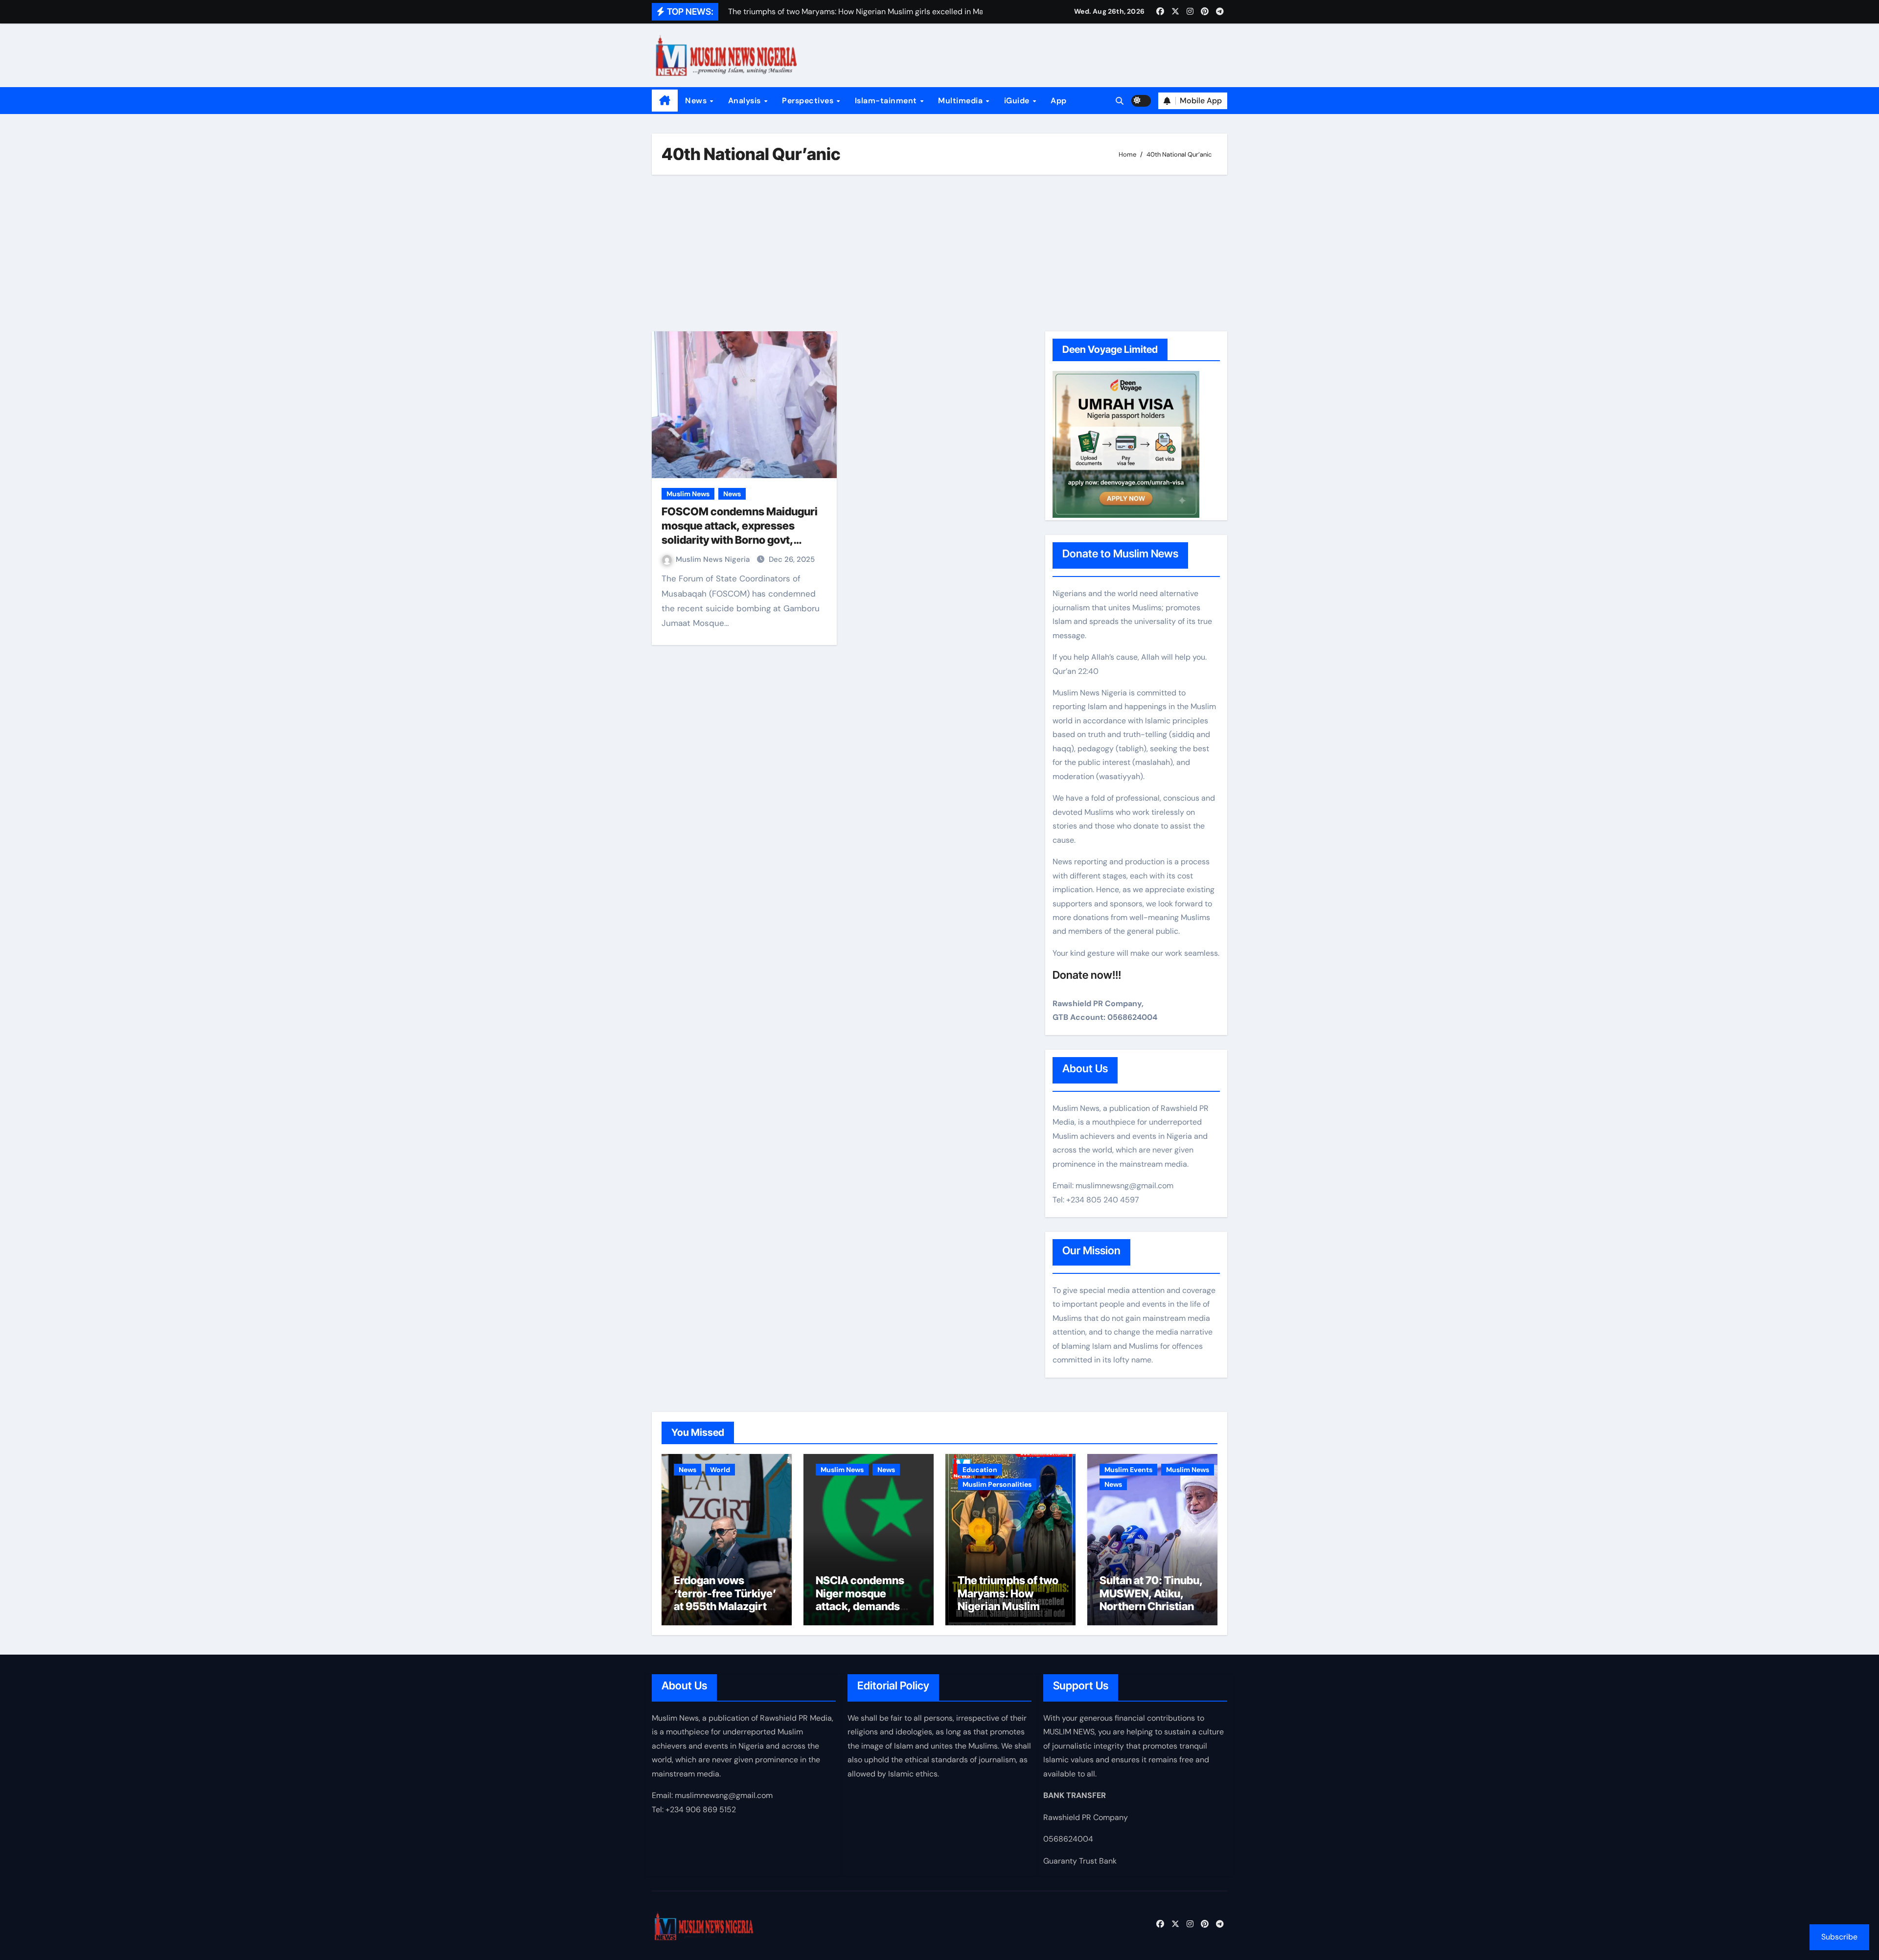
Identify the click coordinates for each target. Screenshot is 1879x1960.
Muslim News (688, 494)
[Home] (665, 101)
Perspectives (809, 101)
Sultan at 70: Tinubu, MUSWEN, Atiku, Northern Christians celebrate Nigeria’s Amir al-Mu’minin (1151, 1606)
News (697, 101)
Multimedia (962, 101)
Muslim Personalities (997, 1484)
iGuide (1018, 101)
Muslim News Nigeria (714, 559)
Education (980, 1470)
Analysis (746, 101)
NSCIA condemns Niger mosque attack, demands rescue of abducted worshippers (864, 1606)
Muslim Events (1128, 1470)
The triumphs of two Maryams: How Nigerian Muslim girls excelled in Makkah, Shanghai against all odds (1008, 1613)
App (1059, 101)
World (720, 1470)
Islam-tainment (887, 101)
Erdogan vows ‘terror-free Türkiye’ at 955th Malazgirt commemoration (725, 1600)
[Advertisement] (941, 253)
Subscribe (1839, 1937)
